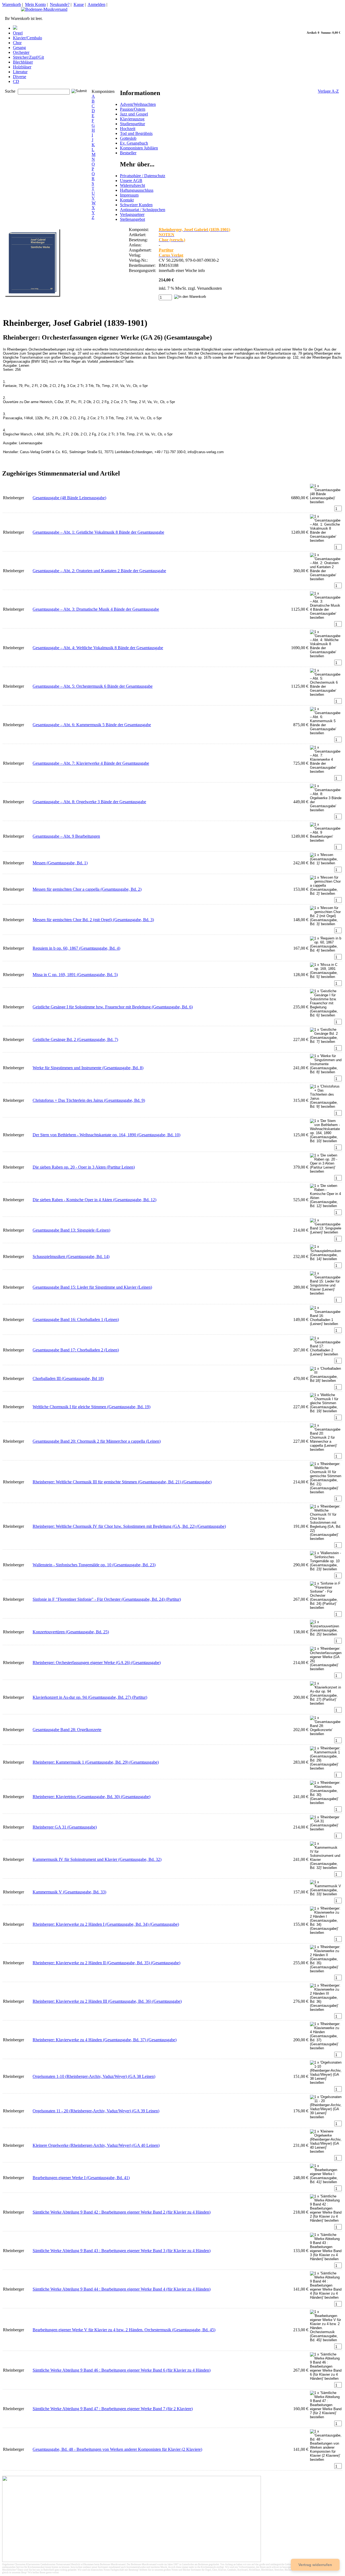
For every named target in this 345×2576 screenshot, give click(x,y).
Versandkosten (209, 288)
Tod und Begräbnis (136, 133)
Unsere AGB (131, 181)
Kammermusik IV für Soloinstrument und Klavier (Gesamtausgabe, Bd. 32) (97, 1859)
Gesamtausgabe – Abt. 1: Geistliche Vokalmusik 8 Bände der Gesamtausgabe (98, 532)
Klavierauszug (132, 119)
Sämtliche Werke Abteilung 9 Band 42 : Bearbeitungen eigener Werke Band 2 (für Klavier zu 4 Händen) (122, 2212)
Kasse (79, 4)
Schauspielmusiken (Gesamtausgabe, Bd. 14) (71, 1256)
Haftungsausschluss (137, 190)
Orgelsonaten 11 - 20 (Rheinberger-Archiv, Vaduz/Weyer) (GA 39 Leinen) (96, 2111)
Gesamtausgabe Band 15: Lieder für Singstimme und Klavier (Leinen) (92, 1287)
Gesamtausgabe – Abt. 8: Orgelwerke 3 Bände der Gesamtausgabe (89, 802)
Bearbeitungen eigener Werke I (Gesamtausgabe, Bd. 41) (81, 2178)
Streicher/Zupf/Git (28, 57)
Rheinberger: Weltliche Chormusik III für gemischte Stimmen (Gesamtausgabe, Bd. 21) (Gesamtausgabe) (122, 1482)
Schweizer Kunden (136, 205)
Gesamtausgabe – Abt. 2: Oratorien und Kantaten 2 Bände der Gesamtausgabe (99, 571)
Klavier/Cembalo (27, 38)
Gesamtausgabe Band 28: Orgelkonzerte (67, 1730)
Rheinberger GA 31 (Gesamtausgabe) (65, 1827)
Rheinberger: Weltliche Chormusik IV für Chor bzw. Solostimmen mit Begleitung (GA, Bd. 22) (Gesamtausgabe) (129, 1526)
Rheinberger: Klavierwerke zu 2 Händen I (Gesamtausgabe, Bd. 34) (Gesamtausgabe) (106, 1924)
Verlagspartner (132, 214)
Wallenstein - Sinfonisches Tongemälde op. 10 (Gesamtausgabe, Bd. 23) (94, 1565)
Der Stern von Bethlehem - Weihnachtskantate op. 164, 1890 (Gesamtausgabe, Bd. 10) (106, 1135)
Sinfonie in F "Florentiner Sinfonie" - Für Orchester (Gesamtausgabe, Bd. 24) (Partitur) (107, 1599)
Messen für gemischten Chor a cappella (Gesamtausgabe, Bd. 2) (87, 889)
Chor (17, 43)
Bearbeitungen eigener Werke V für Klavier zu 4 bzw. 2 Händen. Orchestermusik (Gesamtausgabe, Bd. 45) (124, 2330)
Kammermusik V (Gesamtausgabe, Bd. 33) (69, 1892)
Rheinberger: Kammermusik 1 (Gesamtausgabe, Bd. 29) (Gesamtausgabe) (96, 1762)
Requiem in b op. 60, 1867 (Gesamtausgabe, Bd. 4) (76, 948)
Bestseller (128, 153)
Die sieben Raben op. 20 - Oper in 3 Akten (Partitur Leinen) (84, 1167)
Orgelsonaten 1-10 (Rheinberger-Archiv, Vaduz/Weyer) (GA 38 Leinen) (94, 2076)
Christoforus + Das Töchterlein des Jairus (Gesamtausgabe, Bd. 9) (89, 1100)
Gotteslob (128, 138)
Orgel (18, 33)
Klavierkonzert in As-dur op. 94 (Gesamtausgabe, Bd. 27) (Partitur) (90, 1697)
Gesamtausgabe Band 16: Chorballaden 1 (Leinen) (76, 1320)
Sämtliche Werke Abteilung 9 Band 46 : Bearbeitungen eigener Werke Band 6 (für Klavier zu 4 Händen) (122, 2370)
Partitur (166, 250)
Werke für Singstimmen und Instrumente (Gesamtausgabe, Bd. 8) (88, 1068)
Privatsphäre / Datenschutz (143, 176)
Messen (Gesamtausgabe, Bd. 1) (60, 863)
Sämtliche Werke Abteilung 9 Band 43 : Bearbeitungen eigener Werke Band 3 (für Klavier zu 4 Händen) (122, 2251)
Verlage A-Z (328, 91)
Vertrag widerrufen (315, 2565)
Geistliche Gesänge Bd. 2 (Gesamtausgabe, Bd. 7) (75, 1039)
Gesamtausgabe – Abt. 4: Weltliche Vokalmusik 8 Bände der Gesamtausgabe (98, 648)
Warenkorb (12, 4)
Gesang (19, 48)
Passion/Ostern (133, 109)
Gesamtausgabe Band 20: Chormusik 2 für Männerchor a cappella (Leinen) (97, 1441)
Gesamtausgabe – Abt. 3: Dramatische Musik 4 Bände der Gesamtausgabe (96, 609)
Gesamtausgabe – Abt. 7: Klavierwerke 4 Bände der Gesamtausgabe (91, 763)
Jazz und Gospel (134, 114)
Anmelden (96, 4)
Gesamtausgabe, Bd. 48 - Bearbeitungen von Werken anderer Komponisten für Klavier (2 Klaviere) (117, 2449)
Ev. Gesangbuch (134, 143)
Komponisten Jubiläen (139, 148)
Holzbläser (22, 67)
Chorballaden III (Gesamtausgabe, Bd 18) (68, 1378)
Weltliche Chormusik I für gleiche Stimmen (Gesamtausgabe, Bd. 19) (92, 1407)
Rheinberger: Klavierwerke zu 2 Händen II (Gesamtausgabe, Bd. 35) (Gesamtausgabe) (106, 1963)
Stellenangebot (132, 219)
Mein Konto (35, 4)
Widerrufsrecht (132, 185)
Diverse (20, 77)
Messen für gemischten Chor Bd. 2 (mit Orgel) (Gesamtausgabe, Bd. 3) (93, 920)
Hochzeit (128, 129)
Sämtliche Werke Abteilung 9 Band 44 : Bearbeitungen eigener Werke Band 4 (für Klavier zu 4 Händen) (122, 2289)
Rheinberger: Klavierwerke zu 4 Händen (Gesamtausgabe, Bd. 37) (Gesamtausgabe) (105, 2040)
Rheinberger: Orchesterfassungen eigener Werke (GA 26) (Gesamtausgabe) (97, 1663)
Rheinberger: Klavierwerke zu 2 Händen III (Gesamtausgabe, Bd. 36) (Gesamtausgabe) (107, 2001)
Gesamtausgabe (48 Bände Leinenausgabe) (69, 498)
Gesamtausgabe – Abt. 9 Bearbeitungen (66, 836)
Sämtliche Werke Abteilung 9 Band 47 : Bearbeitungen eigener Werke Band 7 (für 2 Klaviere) (113, 2409)
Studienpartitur (132, 124)
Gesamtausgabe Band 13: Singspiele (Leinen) (71, 1230)
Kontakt (127, 200)
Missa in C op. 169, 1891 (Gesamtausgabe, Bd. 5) (75, 975)
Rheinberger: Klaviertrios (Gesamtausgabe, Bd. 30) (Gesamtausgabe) (92, 1797)
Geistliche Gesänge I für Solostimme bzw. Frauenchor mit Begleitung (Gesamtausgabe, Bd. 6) (113, 1007)
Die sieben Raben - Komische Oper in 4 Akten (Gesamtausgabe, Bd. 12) (94, 1200)
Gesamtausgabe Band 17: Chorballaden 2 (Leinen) (76, 1350)
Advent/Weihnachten (138, 104)
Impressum (129, 195)
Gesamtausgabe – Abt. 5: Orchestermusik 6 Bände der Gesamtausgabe (93, 686)
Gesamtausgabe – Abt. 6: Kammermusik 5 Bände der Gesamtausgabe (92, 725)
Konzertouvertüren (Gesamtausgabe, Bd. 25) (71, 1632)
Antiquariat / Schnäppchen (143, 210)
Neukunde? (60, 4)
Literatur (20, 72)
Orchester (21, 52)
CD (16, 81)
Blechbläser (23, 62)
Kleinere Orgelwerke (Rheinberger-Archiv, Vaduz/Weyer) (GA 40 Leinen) (96, 2145)
